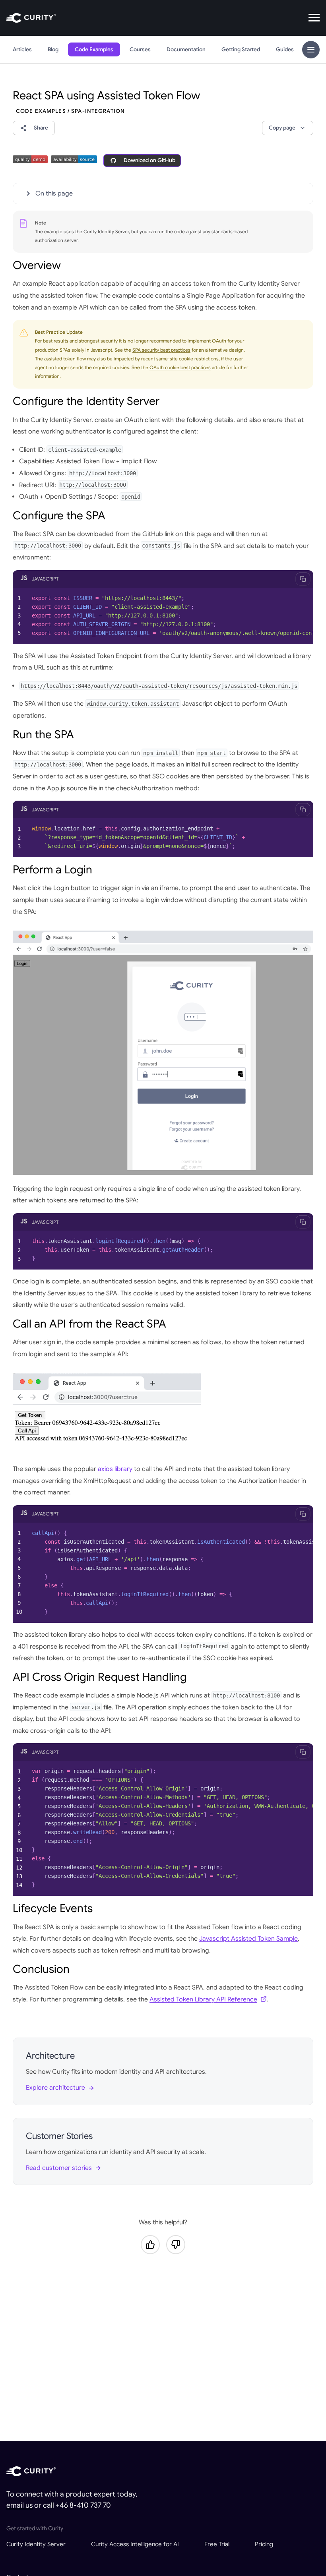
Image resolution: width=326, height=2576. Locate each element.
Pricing (264, 2544)
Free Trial (217, 2544)
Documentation (186, 49)
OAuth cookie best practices (180, 367)
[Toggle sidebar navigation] (311, 50)
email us (19, 2505)
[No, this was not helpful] (176, 2245)
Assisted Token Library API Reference (203, 1999)
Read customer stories (59, 2168)
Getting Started (241, 49)
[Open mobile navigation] (314, 18)
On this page (54, 194)
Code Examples (94, 49)
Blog (53, 49)
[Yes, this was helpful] (150, 2245)
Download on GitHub (149, 160)
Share (41, 128)
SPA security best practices (161, 350)
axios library (115, 1469)
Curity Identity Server (36, 2544)
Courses (140, 49)
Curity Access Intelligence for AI (135, 2544)
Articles (22, 49)
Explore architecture (55, 2088)
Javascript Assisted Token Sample (248, 1939)
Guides (285, 49)
